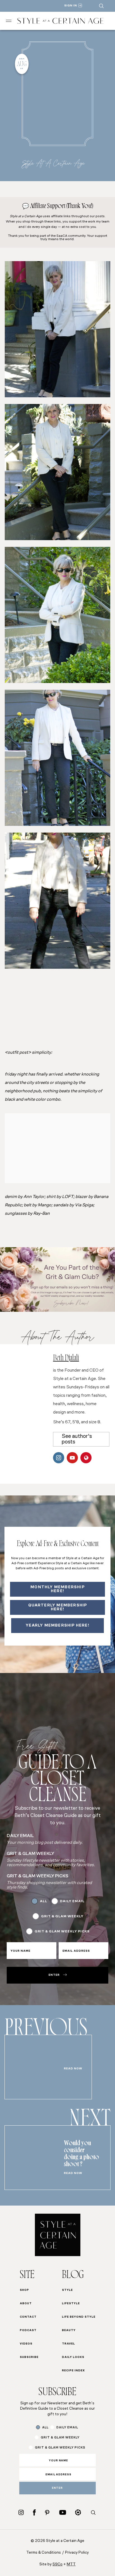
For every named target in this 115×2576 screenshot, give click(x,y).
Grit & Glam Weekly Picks (62, 1932)
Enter (54, 1975)
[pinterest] (47, 2513)
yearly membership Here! (57, 1626)
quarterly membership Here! (58, 1607)
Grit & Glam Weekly (62, 1916)
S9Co (57, 2564)
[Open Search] (101, 6)
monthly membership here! (57, 1589)
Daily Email (72, 1901)
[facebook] (34, 2512)
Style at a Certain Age (53, 163)
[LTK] (78, 2512)
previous (46, 2031)
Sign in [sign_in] (71, 6)
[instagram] (21, 2512)
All (44, 1901)
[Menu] (9, 21)
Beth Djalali (66, 1359)
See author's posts (77, 1439)
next (90, 2121)
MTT (71, 2564)
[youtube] (63, 2512)
